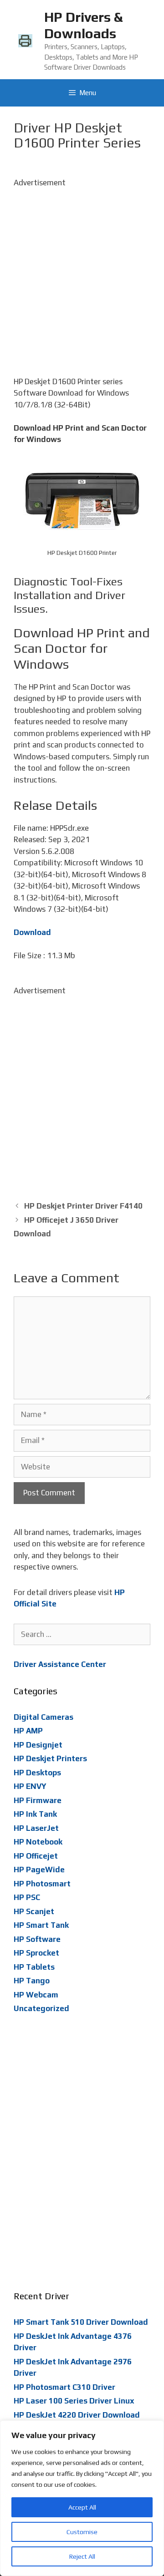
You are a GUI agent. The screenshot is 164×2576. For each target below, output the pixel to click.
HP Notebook (38, 1842)
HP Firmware (38, 1800)
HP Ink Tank (35, 1814)
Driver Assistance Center (60, 1664)
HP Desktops (37, 1773)
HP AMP (28, 1731)
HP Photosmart (42, 1884)
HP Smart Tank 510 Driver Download (81, 2322)
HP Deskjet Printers (50, 1758)
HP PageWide (39, 1870)
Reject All (82, 2556)
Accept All (82, 2507)
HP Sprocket (36, 1953)
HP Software (37, 1939)
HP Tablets (34, 1967)
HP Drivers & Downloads (83, 25)
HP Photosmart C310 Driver (64, 2387)
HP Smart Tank (41, 1925)
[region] (82, 2498)
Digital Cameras (44, 1717)
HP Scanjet (34, 1911)
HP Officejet (36, 1856)
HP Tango (32, 1981)
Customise (82, 2532)
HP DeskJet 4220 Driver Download (77, 2415)
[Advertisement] (82, 271)
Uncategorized (41, 2008)
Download (32, 932)
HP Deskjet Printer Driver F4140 (83, 1206)
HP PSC (27, 1897)
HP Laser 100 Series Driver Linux (74, 2401)
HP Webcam (36, 1995)
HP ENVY (30, 1786)
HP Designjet (38, 1745)
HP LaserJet (36, 1828)
